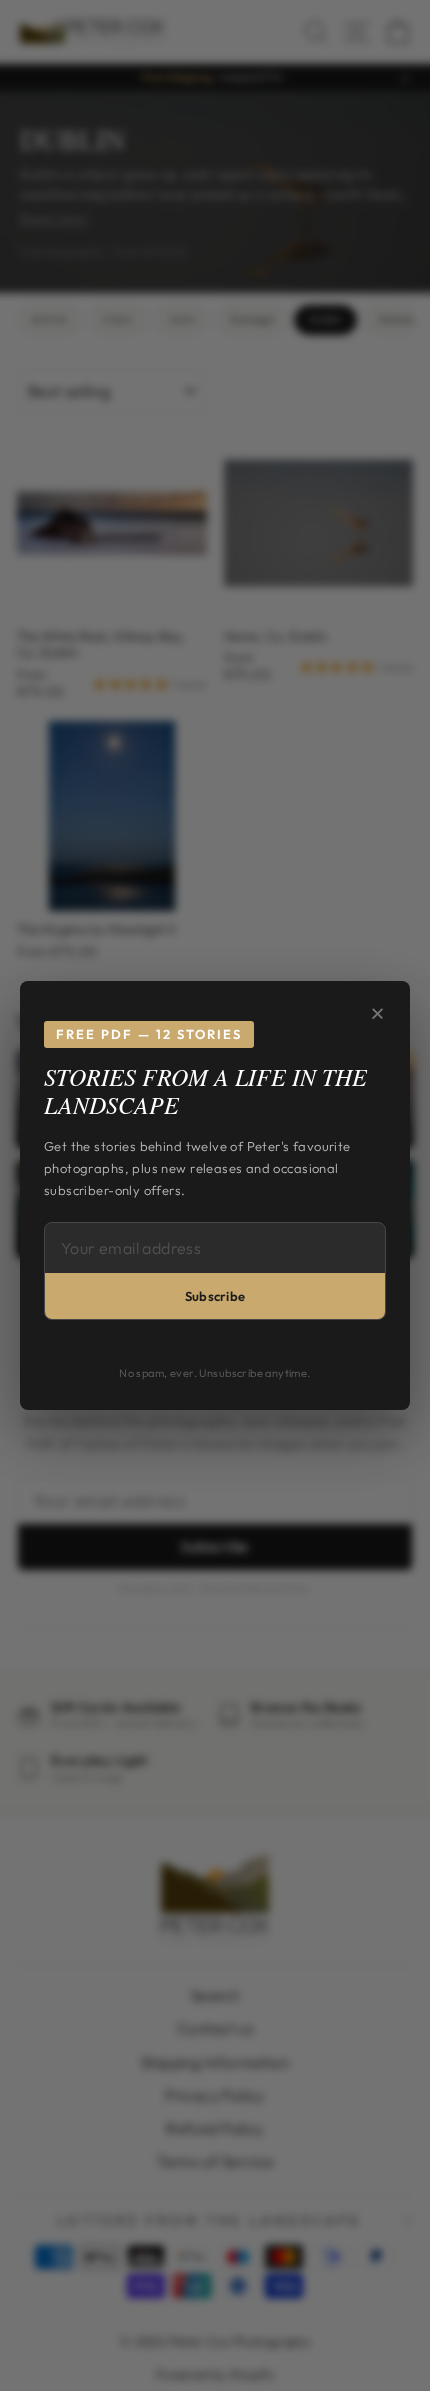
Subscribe (215, 1296)
